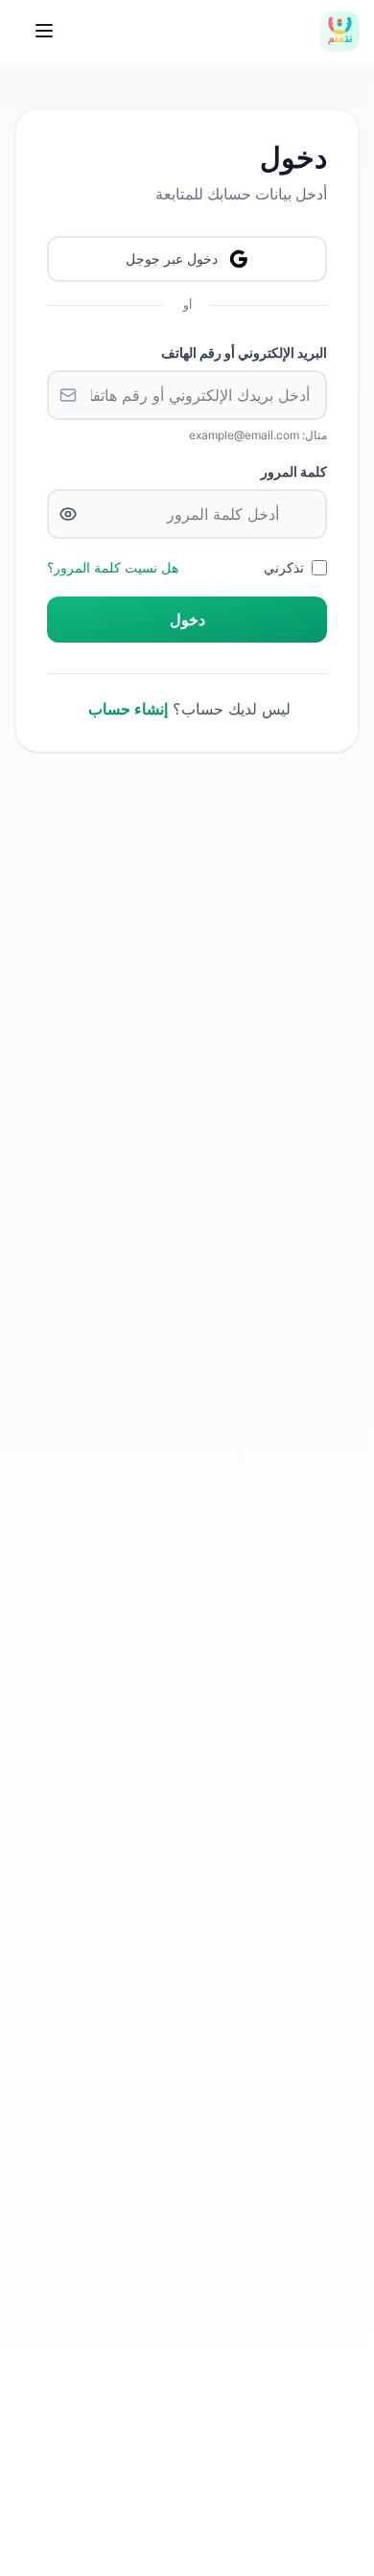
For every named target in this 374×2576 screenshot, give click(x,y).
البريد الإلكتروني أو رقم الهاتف (244, 352)
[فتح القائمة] (44, 31)
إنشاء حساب (128, 709)
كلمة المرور (294, 471)
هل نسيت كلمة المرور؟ (113, 567)
